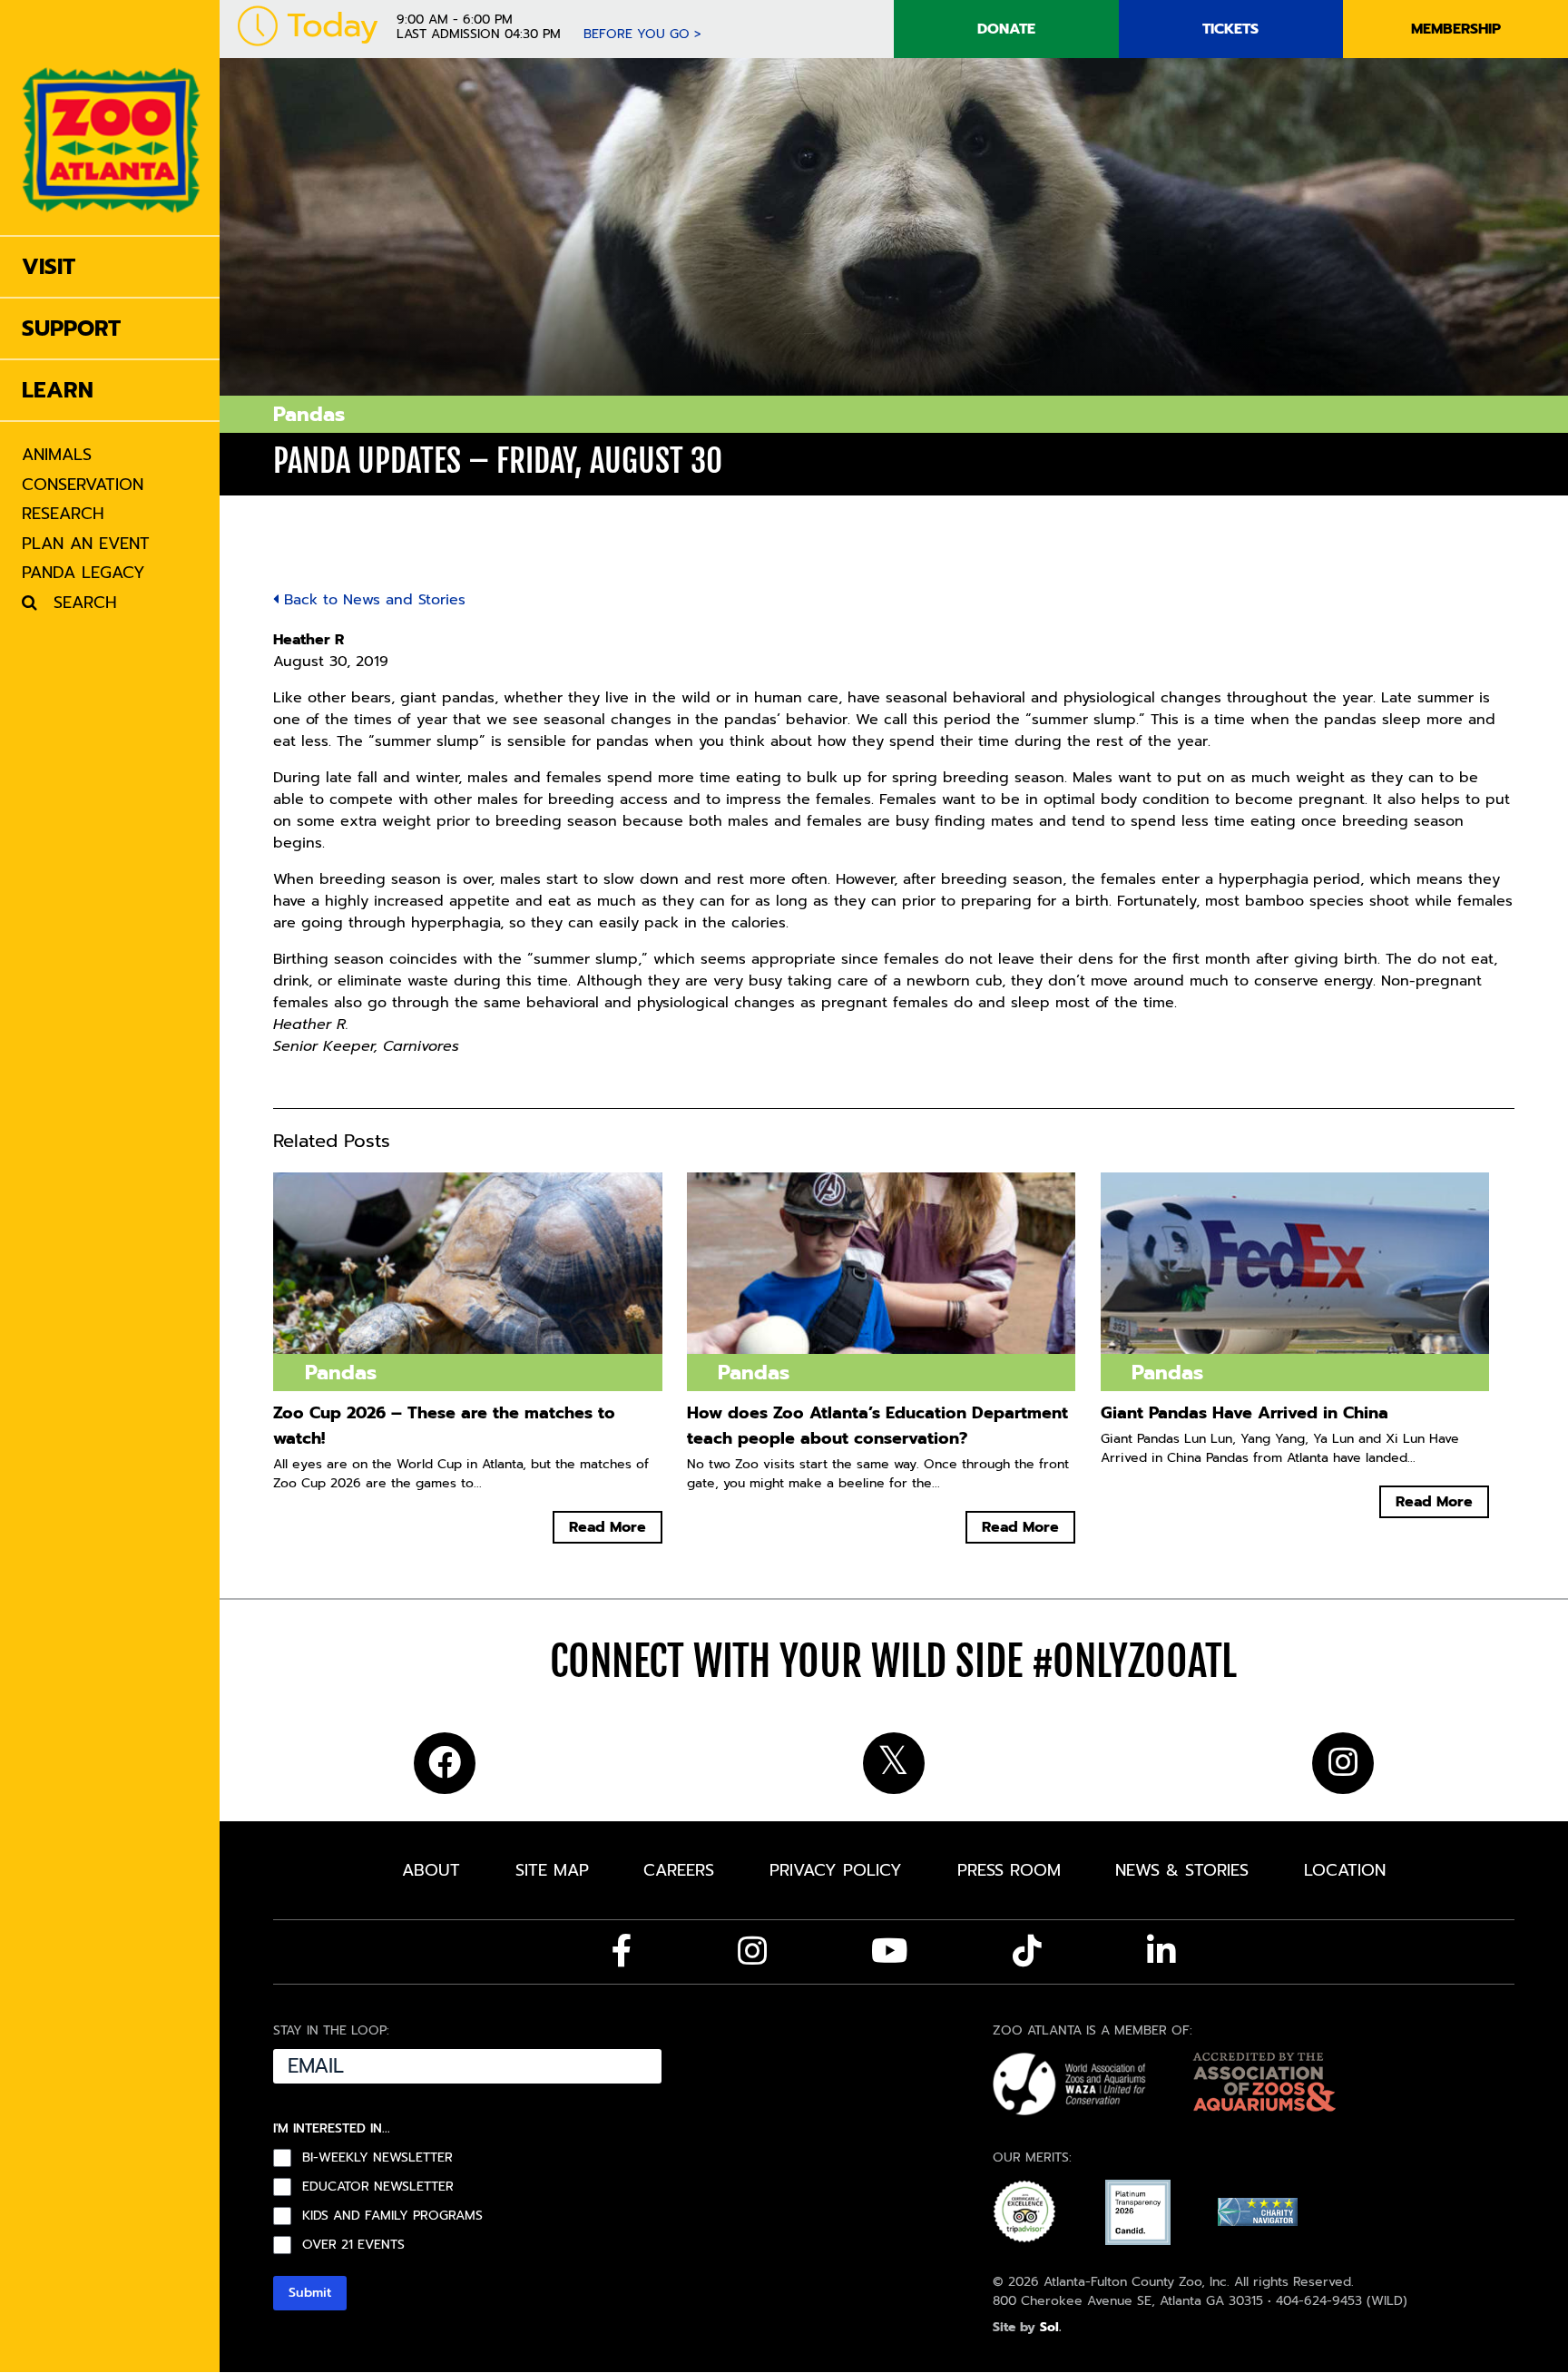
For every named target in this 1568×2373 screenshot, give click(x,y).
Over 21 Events (353, 2245)
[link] (111, 118)
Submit (310, 2293)
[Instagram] (752, 1951)
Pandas (309, 414)
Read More (608, 1527)
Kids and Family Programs (392, 2216)
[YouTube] (890, 1951)
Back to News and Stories (372, 600)
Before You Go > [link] (642, 34)
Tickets (1230, 29)
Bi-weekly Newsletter (377, 2158)
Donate (1006, 29)
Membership (1456, 29)
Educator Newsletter (378, 2187)
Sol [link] (1049, 2327)
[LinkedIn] (1161, 1951)
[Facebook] (622, 1951)
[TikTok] (1027, 1951)
